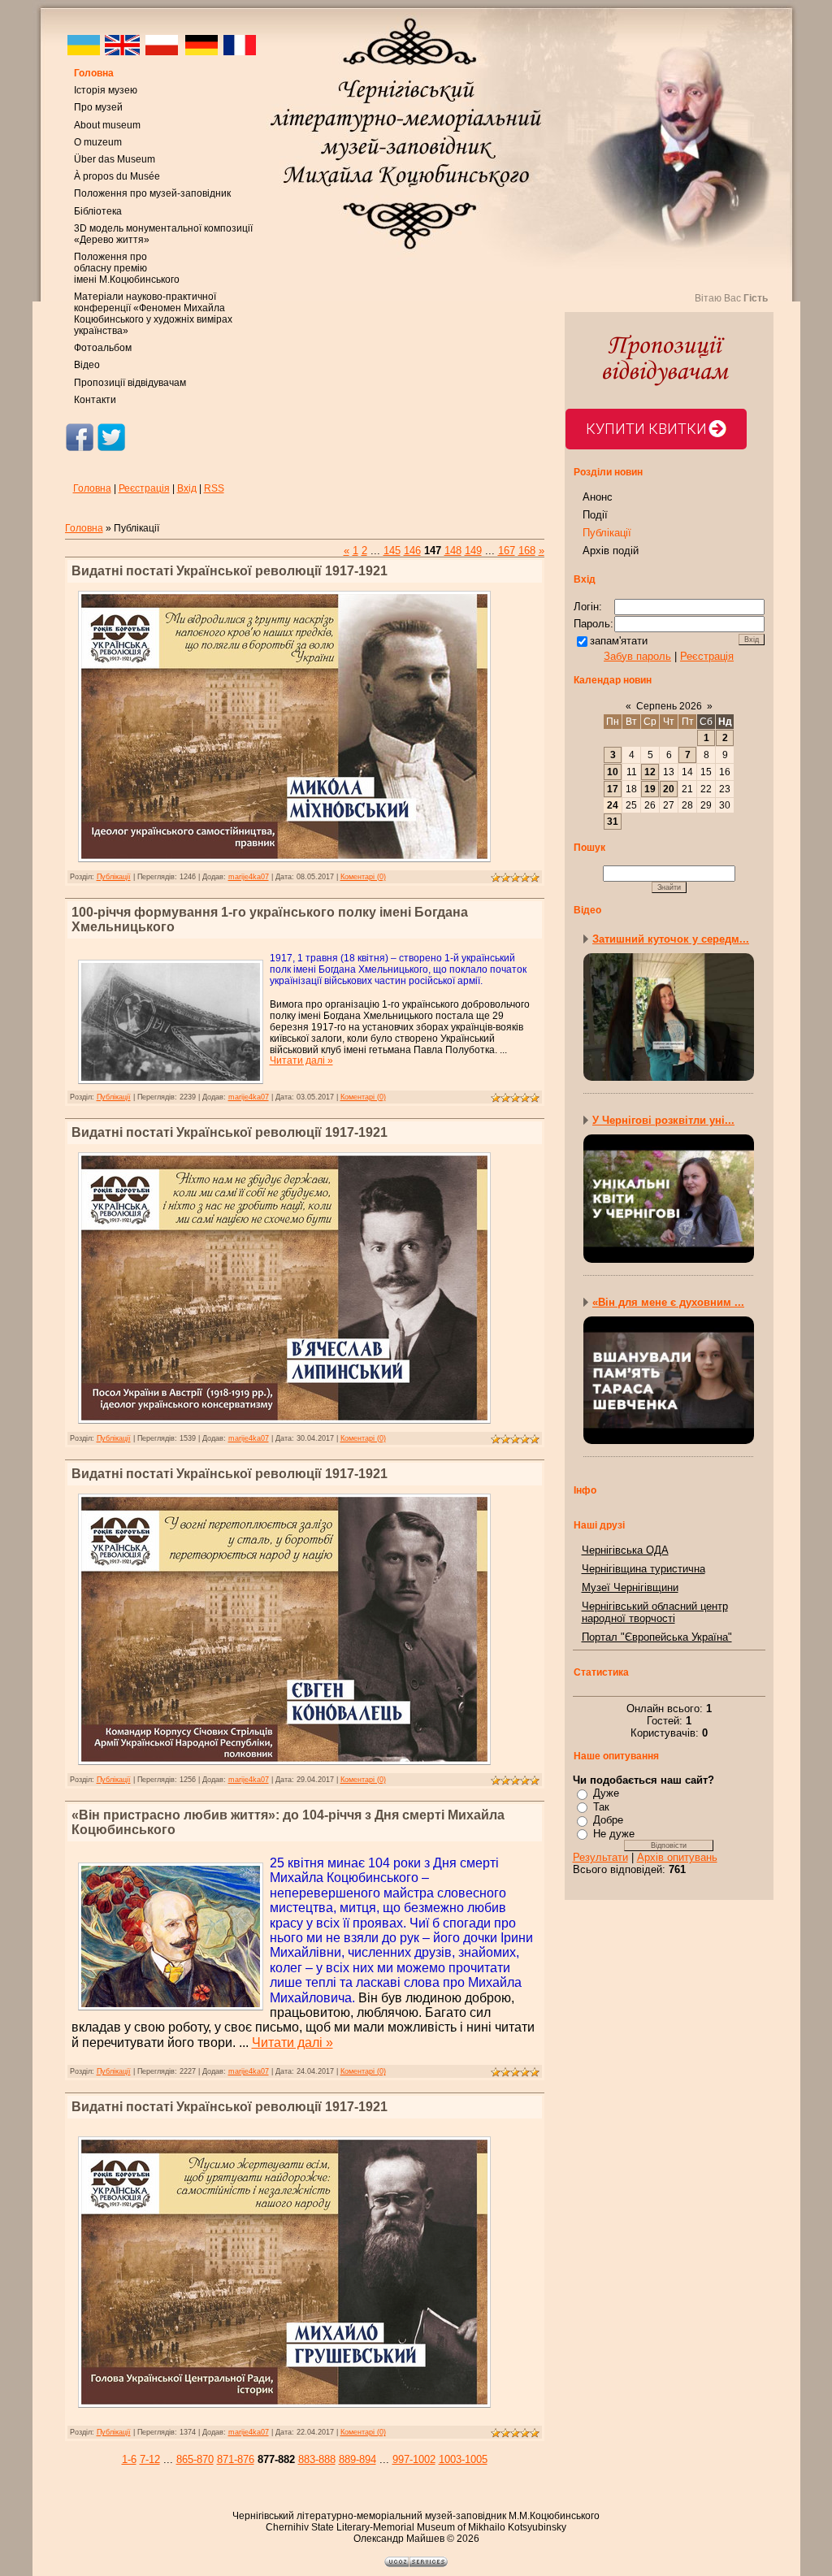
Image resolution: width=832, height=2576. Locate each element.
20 (669, 789)
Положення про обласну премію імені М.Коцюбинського (127, 268)
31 (613, 822)
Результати (600, 1857)
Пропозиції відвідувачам (130, 383)
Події (595, 515)
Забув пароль (637, 656)
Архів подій (611, 551)
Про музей (98, 107)
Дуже (606, 1793)
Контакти (95, 400)
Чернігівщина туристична (643, 1569)
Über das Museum (115, 159)
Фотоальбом (103, 348)
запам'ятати (619, 641)
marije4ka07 (249, 877)
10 (613, 772)
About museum (107, 125)
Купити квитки (646, 429)
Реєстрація (144, 488)
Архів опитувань (677, 1857)
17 (613, 789)
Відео (87, 365)
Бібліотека (98, 211)
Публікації (114, 877)
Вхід (187, 488)
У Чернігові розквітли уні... (663, 1120)
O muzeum (98, 142)
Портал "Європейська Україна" (657, 1637)
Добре (608, 1820)
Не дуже (614, 1834)
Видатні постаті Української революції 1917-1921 (230, 571)
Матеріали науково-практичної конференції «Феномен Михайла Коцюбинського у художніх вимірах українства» (153, 314)
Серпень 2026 (669, 706)
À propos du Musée (117, 176)
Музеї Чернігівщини (630, 1587)
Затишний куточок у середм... (671, 939)
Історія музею (106, 90)
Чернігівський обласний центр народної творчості (655, 1612)
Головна (94, 73)
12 (650, 772)
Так (601, 1807)
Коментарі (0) (363, 877)
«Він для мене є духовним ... (668, 1302)
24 (613, 805)
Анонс (598, 497)
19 (650, 789)
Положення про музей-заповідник (152, 193)
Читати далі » (301, 1060)
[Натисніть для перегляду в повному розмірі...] (284, 865)
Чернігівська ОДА (625, 1550)
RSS (214, 488)
